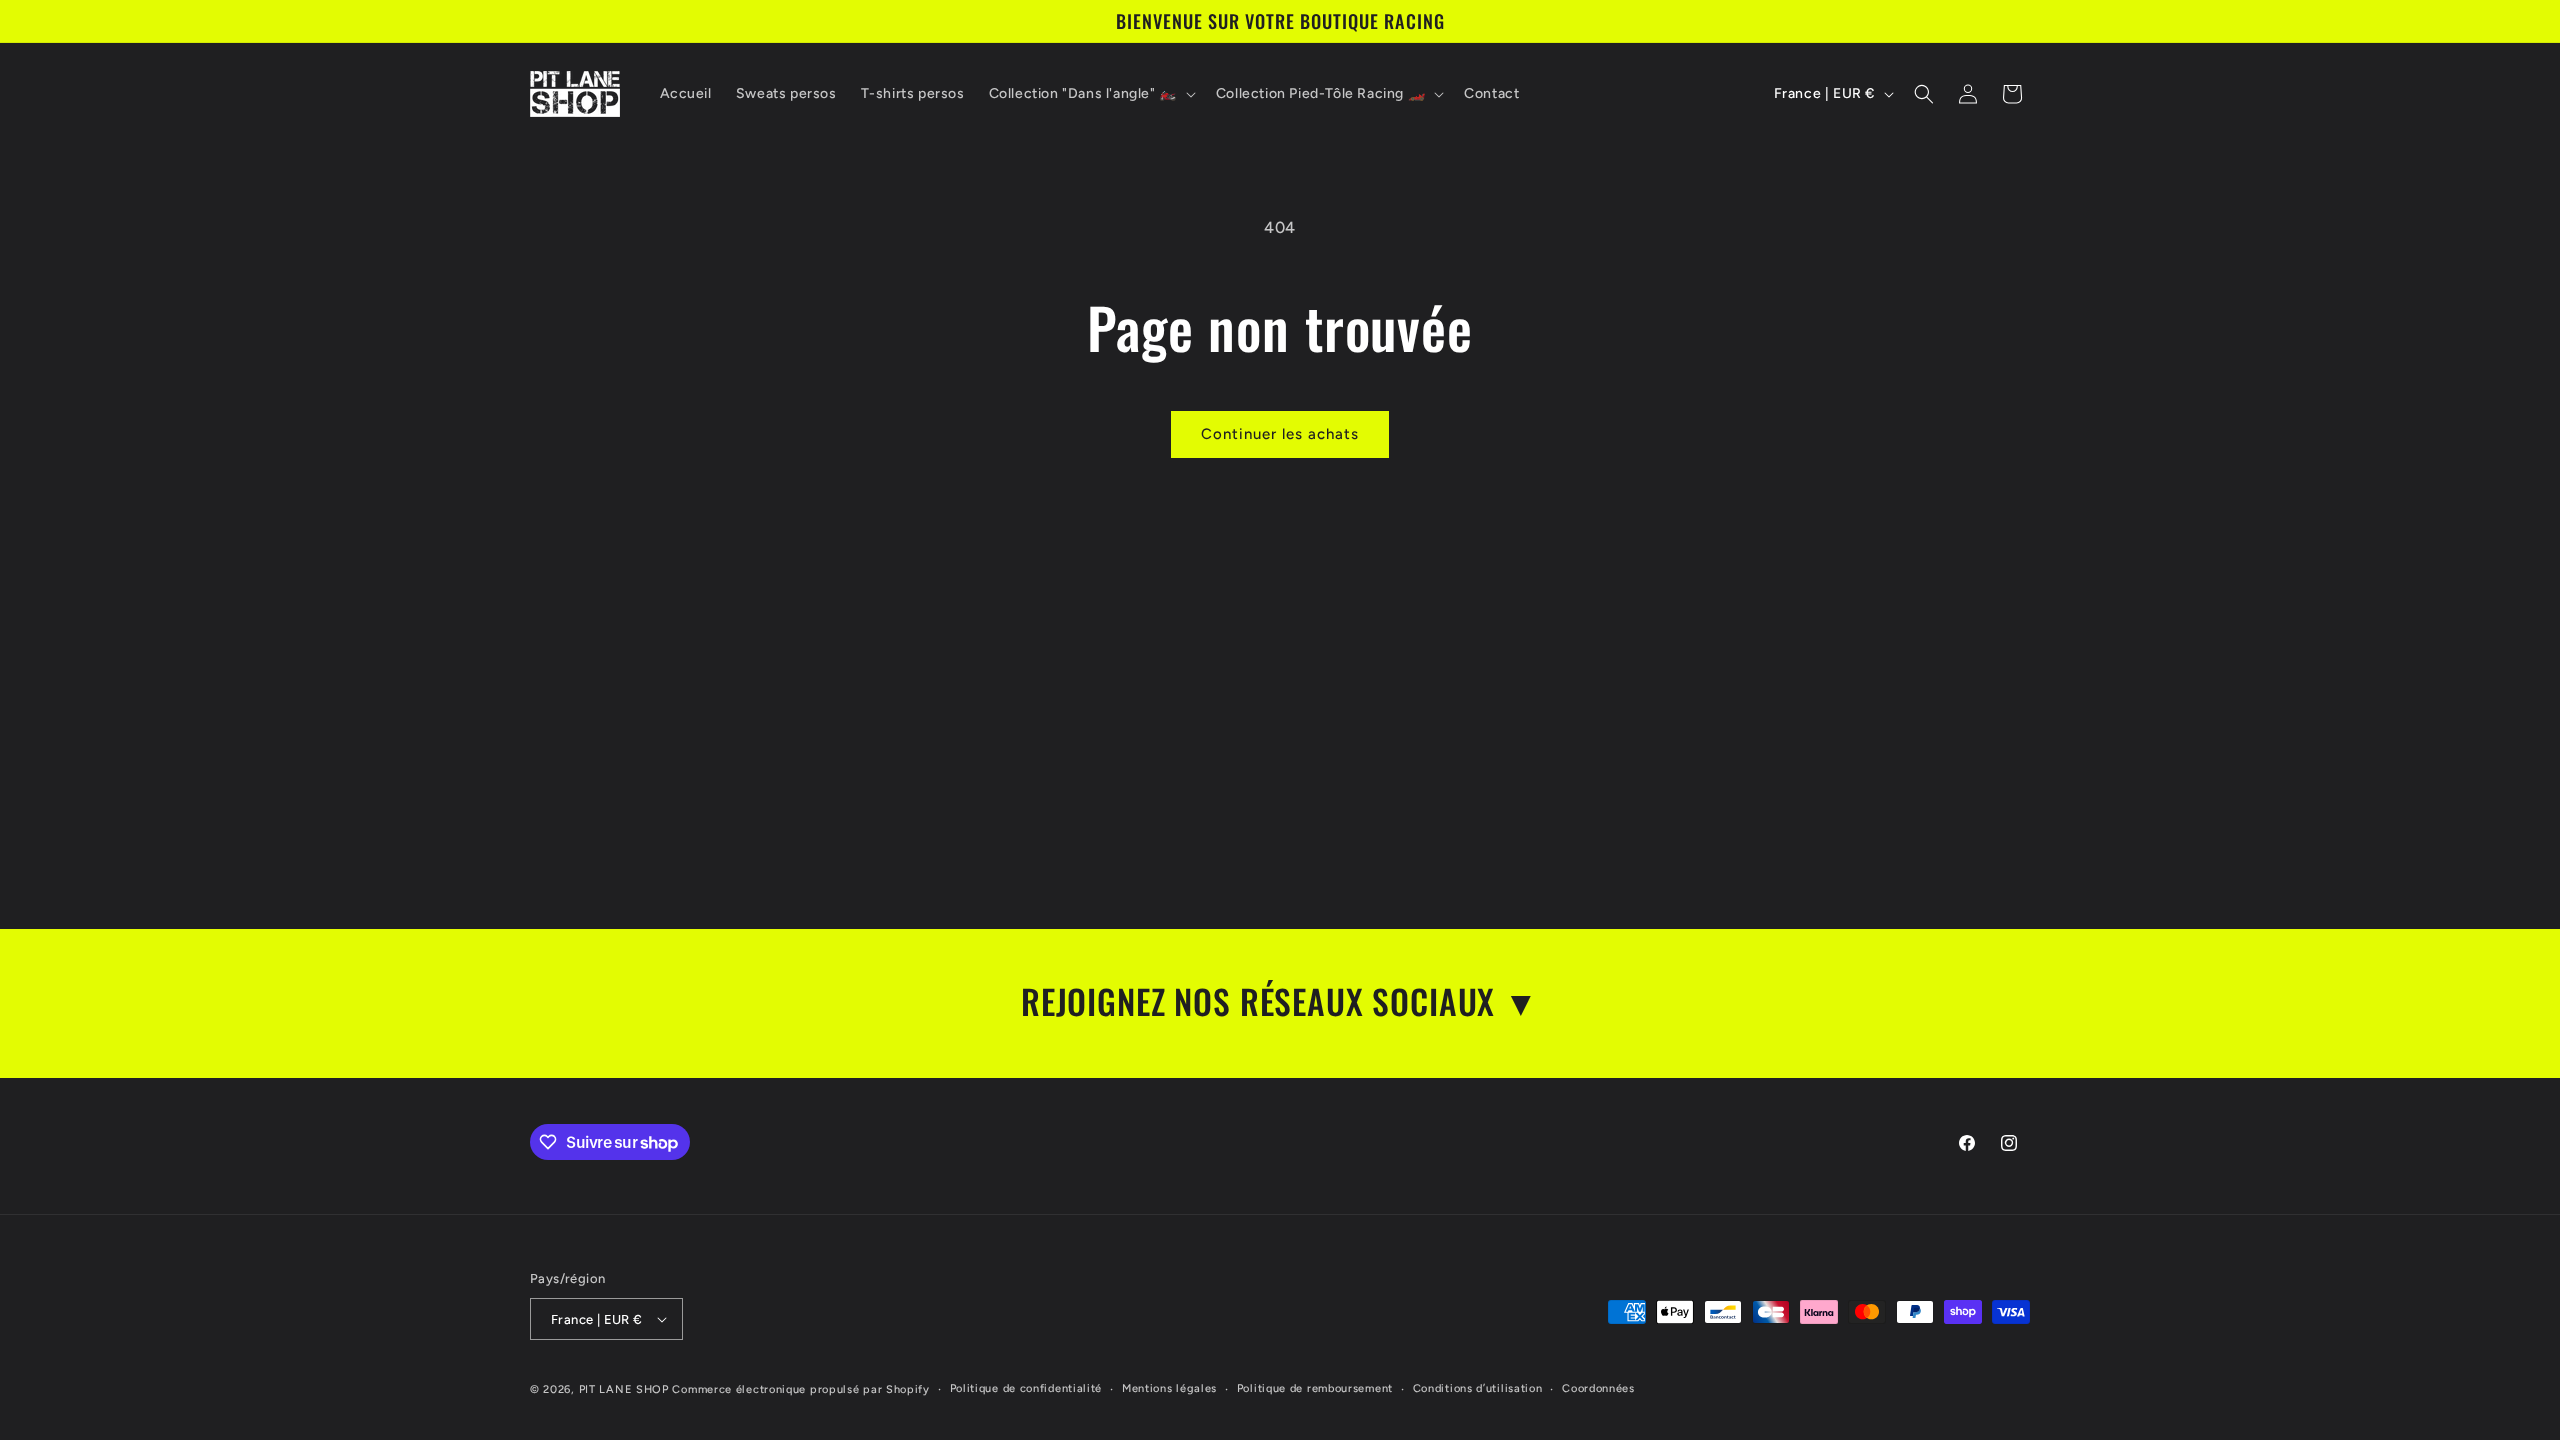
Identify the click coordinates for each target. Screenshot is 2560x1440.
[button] (1090, 94)
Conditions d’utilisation (1478, 1388)
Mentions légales (1169, 1388)
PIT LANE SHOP (624, 1389)
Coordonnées (1598, 1388)
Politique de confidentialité (1026, 1388)
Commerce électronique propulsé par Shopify (800, 1389)
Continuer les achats (1280, 434)
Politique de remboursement (1315, 1388)
